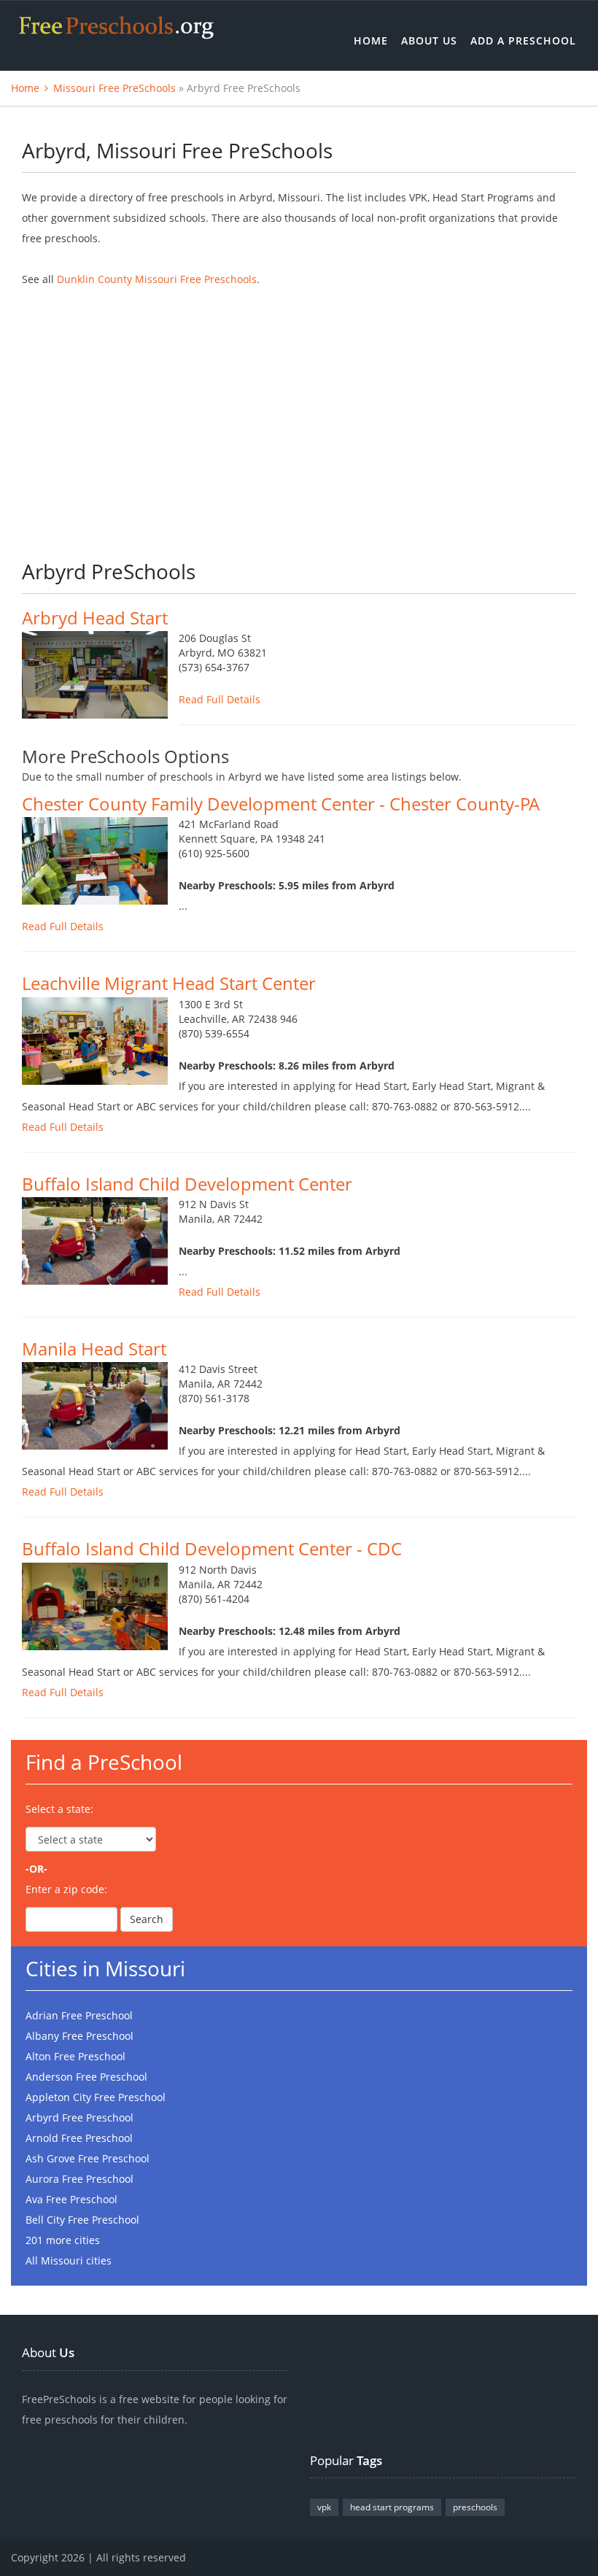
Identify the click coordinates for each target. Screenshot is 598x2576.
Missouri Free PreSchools (114, 88)
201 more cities (63, 2240)
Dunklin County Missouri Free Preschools (157, 279)
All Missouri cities (69, 2260)
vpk (324, 2507)
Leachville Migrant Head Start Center (169, 983)
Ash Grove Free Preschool (88, 2158)
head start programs (392, 2507)
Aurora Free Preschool (79, 2179)
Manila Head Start (94, 1349)
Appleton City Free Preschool (96, 2097)
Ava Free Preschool (71, 2199)
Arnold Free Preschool (79, 2138)
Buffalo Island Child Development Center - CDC (212, 1548)
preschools (475, 2507)
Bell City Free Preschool (82, 2220)
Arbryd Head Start (95, 618)
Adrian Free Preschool (79, 2015)
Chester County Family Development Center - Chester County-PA (281, 804)
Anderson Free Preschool (86, 2077)
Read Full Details (220, 699)
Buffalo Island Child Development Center (187, 1184)
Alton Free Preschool (75, 2056)
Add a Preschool (523, 40)
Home (371, 40)
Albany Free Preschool (79, 2036)
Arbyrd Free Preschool (79, 2117)
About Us (429, 40)
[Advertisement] (299, 414)
